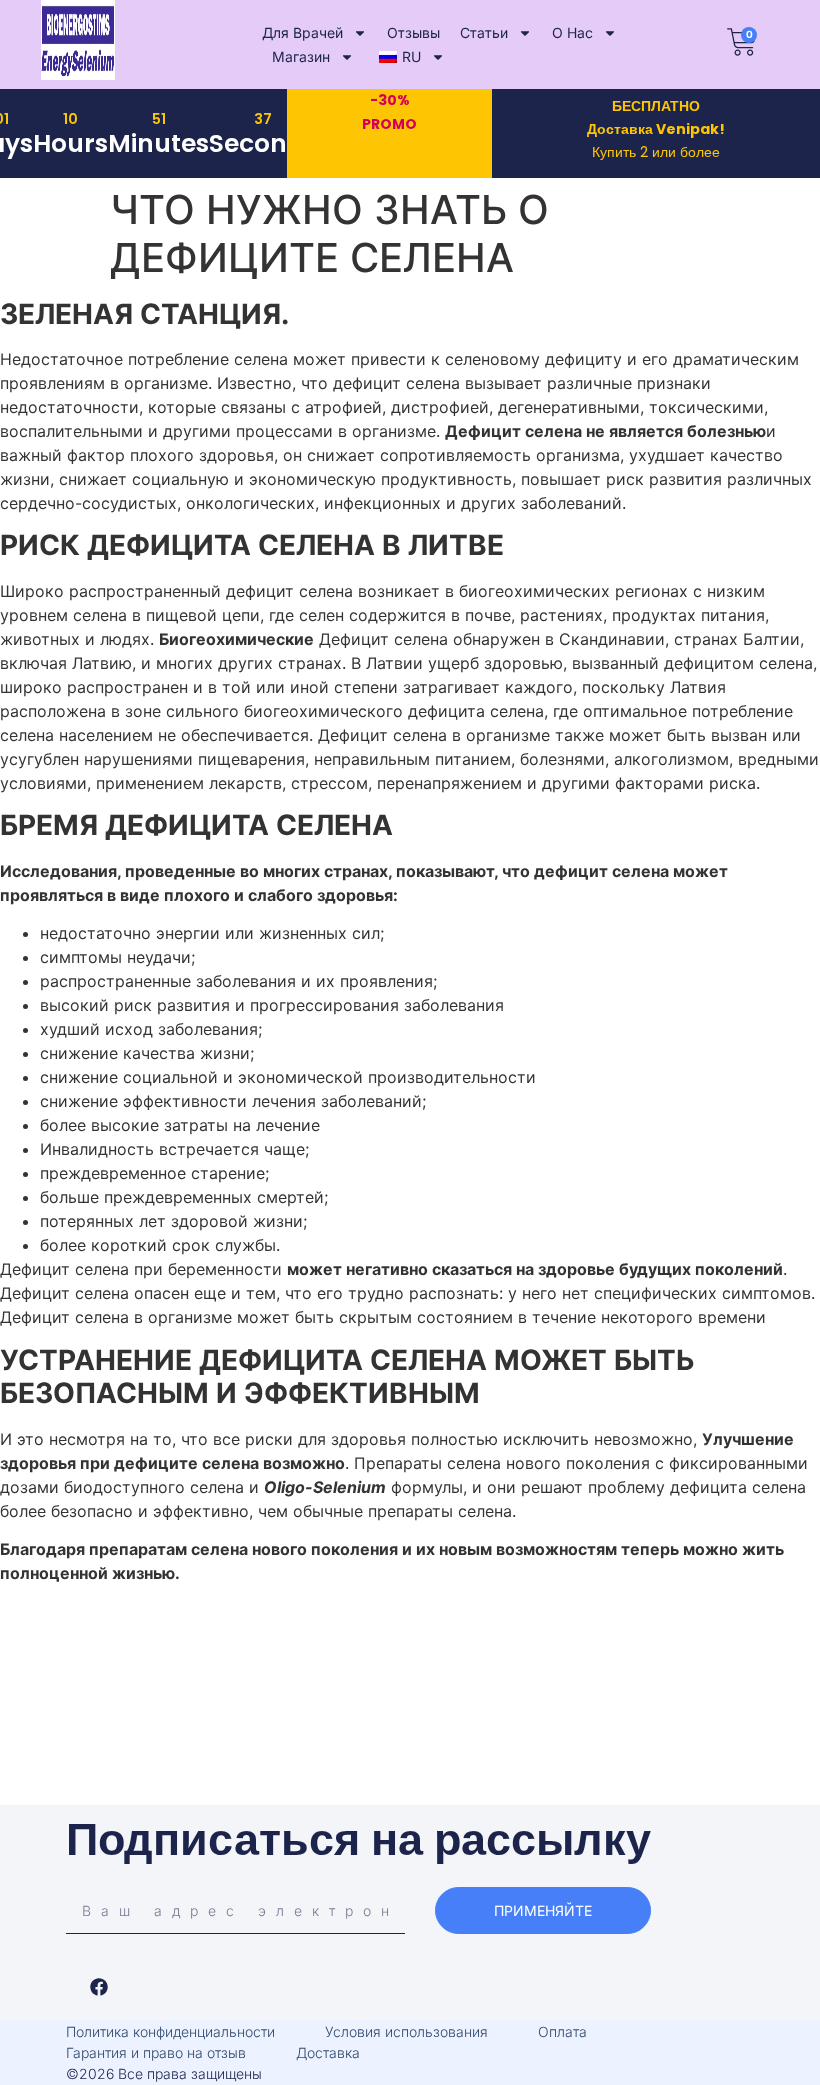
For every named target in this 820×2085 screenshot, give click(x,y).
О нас (572, 32)
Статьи (484, 32)
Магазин (301, 56)
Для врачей (302, 32)
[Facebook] (99, 1987)
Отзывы (413, 32)
